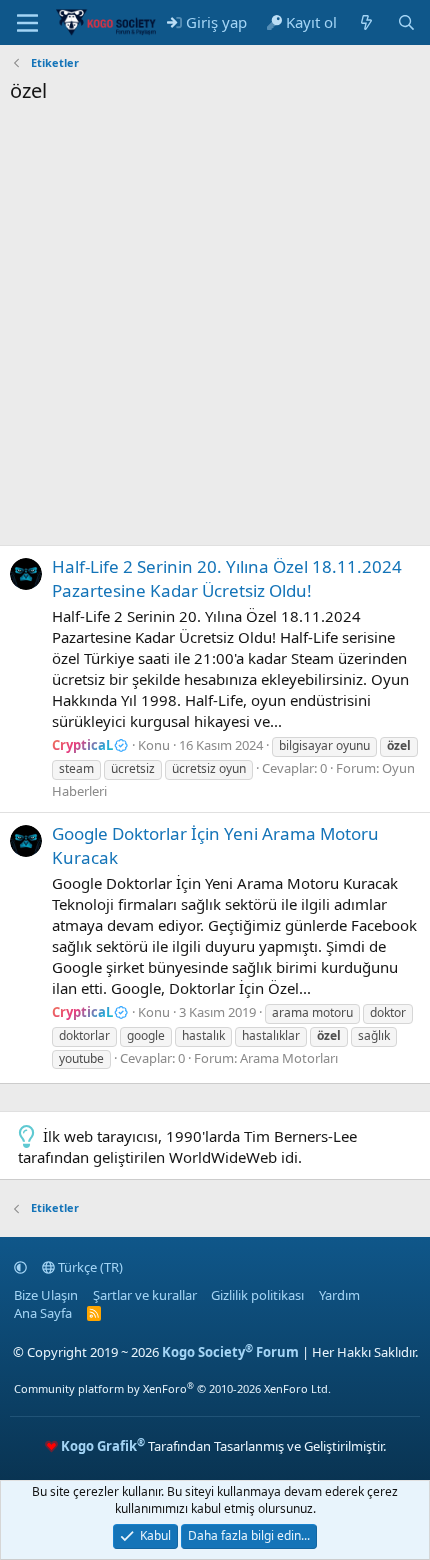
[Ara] (406, 22)
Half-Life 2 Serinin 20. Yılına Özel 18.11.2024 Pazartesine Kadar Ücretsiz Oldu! (227, 578)
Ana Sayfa (43, 1313)
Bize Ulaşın (46, 1295)
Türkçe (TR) (89, 1267)
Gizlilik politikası (257, 1295)
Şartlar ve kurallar (145, 1295)
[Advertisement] (215, 330)
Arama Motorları (289, 1058)
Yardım (339, 1295)
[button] (20, 1267)
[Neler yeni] (366, 22)
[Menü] (27, 23)
